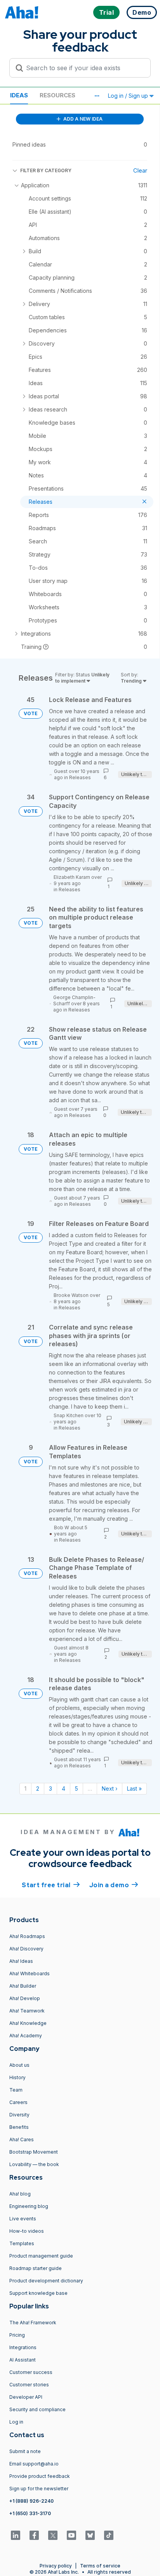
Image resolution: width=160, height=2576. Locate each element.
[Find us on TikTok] (109, 2535)
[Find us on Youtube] (71, 2535)
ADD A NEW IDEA (82, 119)
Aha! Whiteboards (30, 1973)
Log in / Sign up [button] (129, 96)
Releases (80, 777)
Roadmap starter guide (36, 2268)
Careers (18, 2102)
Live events (23, 2219)
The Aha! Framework (33, 2323)
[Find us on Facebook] (34, 2535)
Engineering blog (29, 2206)
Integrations (23, 2347)
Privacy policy (56, 2566)
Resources (57, 95)
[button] (97, 96)
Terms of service (100, 2566)
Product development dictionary (46, 2281)
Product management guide (41, 2256)
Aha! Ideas (21, 1961)
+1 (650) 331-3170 (30, 2513)
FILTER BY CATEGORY (46, 170)
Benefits (19, 2127)
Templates (22, 2243)
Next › (110, 1789)
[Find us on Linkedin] (16, 2535)
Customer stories (29, 2385)
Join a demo (114, 1885)
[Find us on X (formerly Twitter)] (53, 2535)
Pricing (17, 2335)
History (17, 2077)
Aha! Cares (22, 2139)
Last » (134, 1789)
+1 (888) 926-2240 (31, 2501)
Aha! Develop (25, 1998)
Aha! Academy (26, 2036)
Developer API (26, 2397)
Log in (16, 2422)
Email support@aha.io (34, 2464)
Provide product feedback (40, 2476)
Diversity (19, 2115)
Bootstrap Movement (34, 2152)
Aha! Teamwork (27, 2011)
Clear (140, 170)
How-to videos (27, 2231)
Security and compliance (37, 2409)
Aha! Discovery (26, 1949)
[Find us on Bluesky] (90, 2535)
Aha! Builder (23, 1986)
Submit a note (25, 2451)
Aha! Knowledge (28, 2023)
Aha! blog (20, 2194)
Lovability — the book (34, 2164)
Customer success (31, 2372)
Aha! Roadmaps (27, 1936)
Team (16, 2090)
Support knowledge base (38, 2293)
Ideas (19, 95)
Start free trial (51, 1885)
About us (19, 2065)
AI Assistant (23, 2360)
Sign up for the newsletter (39, 2489)
